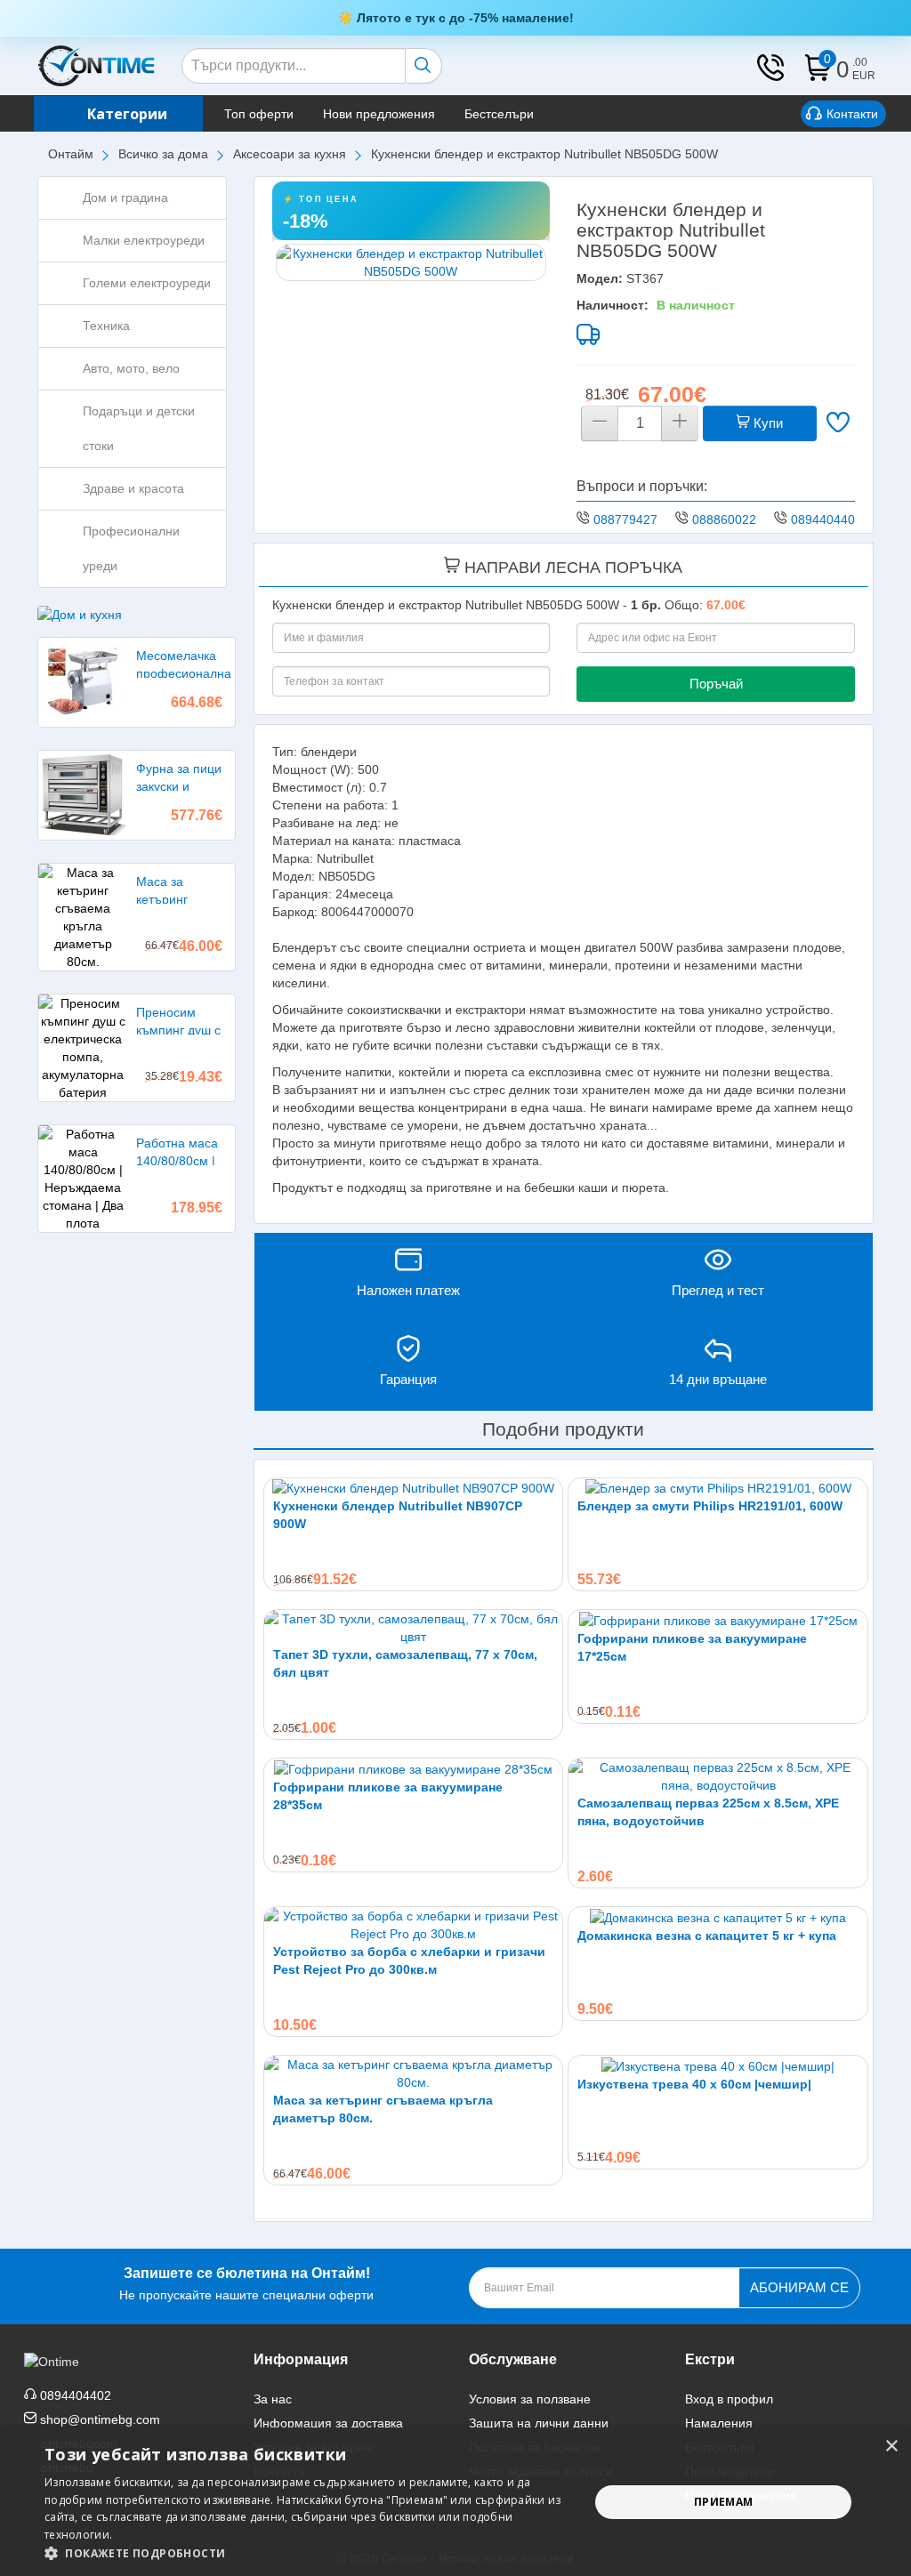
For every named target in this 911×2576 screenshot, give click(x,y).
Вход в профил (729, 2399)
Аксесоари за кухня (290, 154)
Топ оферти (259, 114)
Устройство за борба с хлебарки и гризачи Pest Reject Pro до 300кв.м (409, 1960)
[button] (309, 2553)
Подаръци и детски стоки (139, 428)
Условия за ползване (530, 2399)
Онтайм (71, 154)
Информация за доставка (328, 2423)
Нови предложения (379, 114)
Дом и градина (125, 197)
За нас (273, 2399)
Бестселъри (499, 114)
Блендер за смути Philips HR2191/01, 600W (710, 1506)
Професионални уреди (131, 548)
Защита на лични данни (539, 2423)
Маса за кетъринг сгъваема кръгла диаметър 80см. (383, 2109)
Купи (766, 423)
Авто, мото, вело (131, 368)
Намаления (719, 2423)
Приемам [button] (724, 2502)
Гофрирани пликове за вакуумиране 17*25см (692, 1647)
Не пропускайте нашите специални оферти (246, 2284)
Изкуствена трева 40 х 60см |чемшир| (694, 2084)
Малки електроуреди (144, 240)
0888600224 (728, 519)
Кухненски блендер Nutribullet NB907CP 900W (398, 1515)
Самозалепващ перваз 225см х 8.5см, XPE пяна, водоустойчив (708, 1812)
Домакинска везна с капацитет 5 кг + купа (707, 1936)
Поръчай (716, 684)
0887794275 (629, 519)
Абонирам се (799, 2287)
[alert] (455, 2502)
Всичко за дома (163, 154)
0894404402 (826, 519)
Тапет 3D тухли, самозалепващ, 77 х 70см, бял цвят (405, 1663)
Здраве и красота (133, 488)
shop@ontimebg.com (100, 2419)
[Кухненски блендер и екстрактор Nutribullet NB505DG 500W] (411, 262)
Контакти (852, 114)
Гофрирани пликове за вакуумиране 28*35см (388, 1796)
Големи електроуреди (147, 283)
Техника (106, 326)
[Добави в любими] (838, 424)
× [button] (891, 2447)
